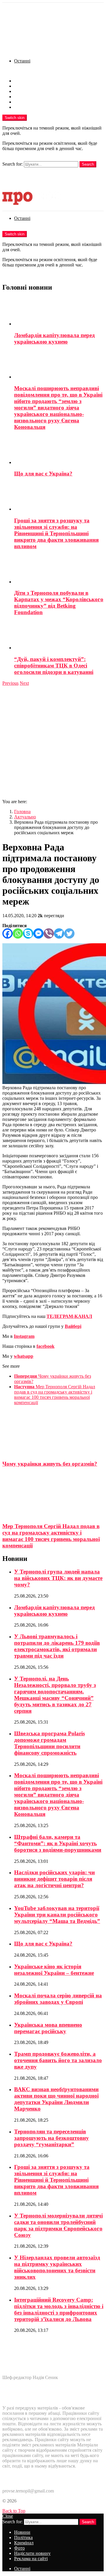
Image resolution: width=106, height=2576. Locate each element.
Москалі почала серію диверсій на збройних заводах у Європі (58, 1999)
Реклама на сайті (31, 107)
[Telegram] (59, 933)
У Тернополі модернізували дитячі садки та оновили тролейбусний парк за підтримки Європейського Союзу (58, 2225)
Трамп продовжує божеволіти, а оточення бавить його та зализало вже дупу (58, 2060)
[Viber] (49, 933)
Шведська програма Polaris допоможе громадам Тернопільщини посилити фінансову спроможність (49, 1743)
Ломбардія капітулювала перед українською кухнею (54, 338)
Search (88, 164)
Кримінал (24, 91)
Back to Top (14, 2511)
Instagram (24, 1336)
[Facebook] (8, 933)
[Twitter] (69, 933)
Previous (10, 683)
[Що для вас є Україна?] (59, 451)
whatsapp (24, 1356)
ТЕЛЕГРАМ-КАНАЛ (69, 1316)
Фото (19, 97)
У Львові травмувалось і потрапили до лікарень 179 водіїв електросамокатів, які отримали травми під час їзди (57, 1646)
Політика (23, 86)
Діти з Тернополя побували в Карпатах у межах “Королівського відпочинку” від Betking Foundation (59, 603)
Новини (22, 81)
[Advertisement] (53, 742)
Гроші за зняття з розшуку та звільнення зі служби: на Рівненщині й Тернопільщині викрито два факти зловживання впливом (56, 533)
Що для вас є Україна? (43, 474)
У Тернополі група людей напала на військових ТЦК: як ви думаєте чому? (58, 1578)
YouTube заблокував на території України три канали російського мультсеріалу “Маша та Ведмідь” (57, 1915)
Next (24, 683)
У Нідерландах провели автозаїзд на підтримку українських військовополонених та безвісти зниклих (57, 2267)
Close (8, 2516)
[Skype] (28, 933)
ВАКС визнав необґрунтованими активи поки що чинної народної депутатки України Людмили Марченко (56, 2099)
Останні (22, 61)
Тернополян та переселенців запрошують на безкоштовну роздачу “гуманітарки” (52, 2138)
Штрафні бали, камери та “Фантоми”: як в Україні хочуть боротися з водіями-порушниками (58, 1843)
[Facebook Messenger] (38, 933)
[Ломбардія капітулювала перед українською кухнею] (59, 312)
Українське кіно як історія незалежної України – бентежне (54, 1970)
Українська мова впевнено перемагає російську (48, 2028)
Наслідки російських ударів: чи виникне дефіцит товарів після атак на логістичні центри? (54, 1879)
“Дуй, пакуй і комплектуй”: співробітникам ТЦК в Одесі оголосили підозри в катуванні (54, 666)
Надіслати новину (32, 102)
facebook (45, 1346)
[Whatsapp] (18, 933)
